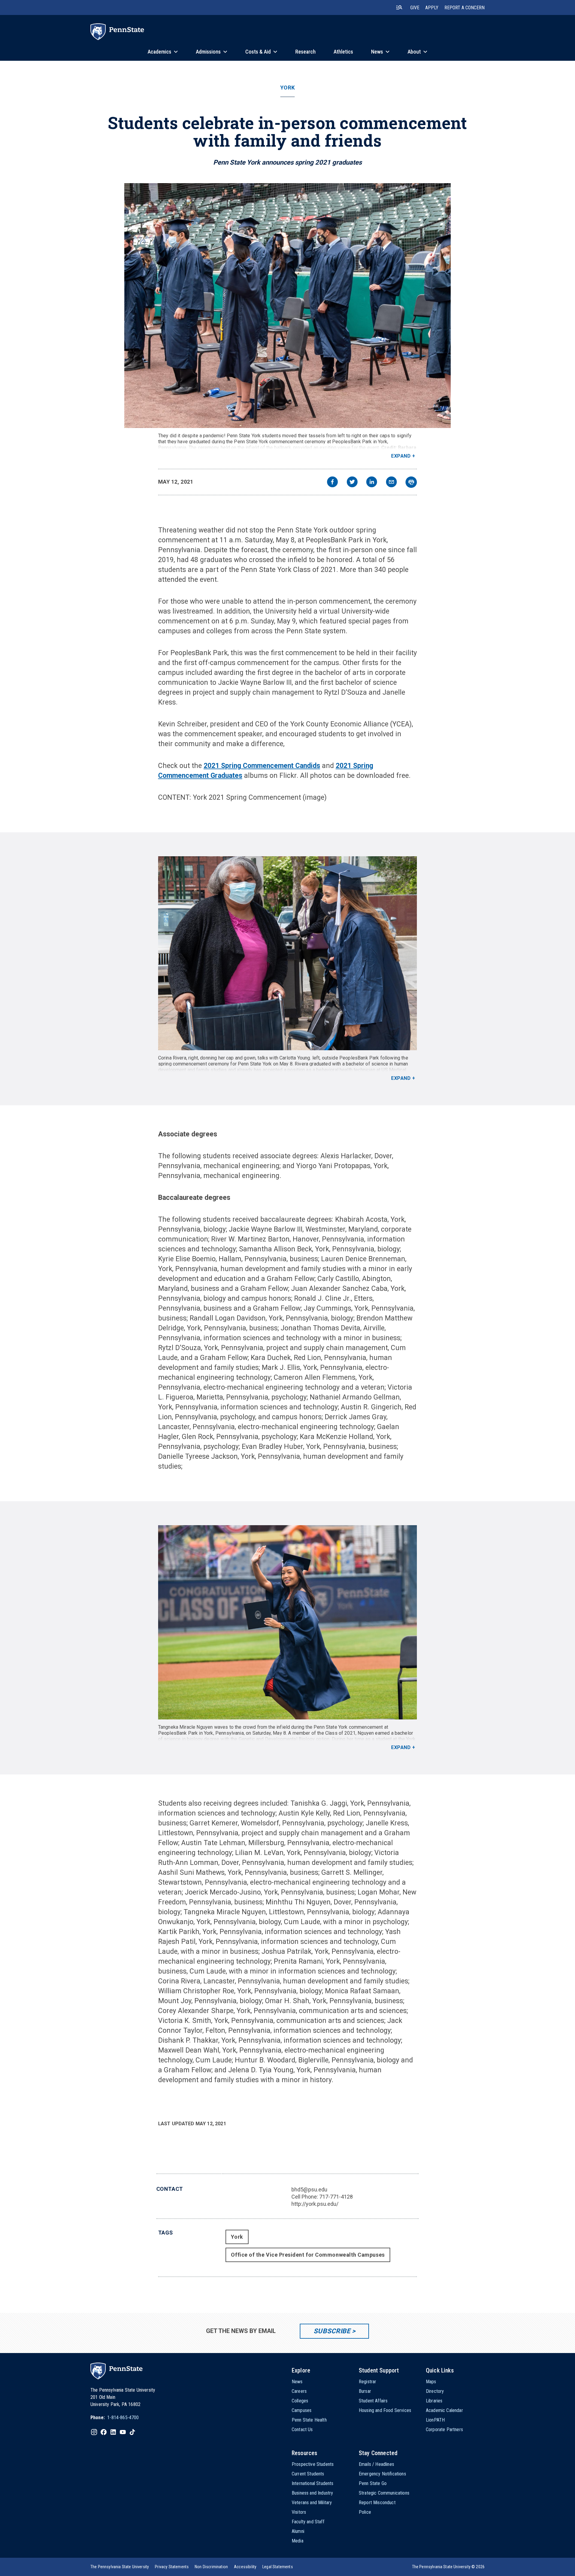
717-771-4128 (336, 2197)
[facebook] (332, 483)
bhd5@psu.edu (309, 2189)
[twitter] (352, 483)
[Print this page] (411, 482)
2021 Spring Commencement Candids (262, 766)
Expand (401, 456)
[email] (391, 483)
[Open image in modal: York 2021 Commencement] (288, 953)
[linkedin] (372, 483)
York (287, 88)
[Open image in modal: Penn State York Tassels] (287, 306)
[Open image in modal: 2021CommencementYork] (288, 1622)
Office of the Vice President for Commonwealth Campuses (308, 2255)
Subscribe (332, 2331)
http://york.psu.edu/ (315, 2204)
